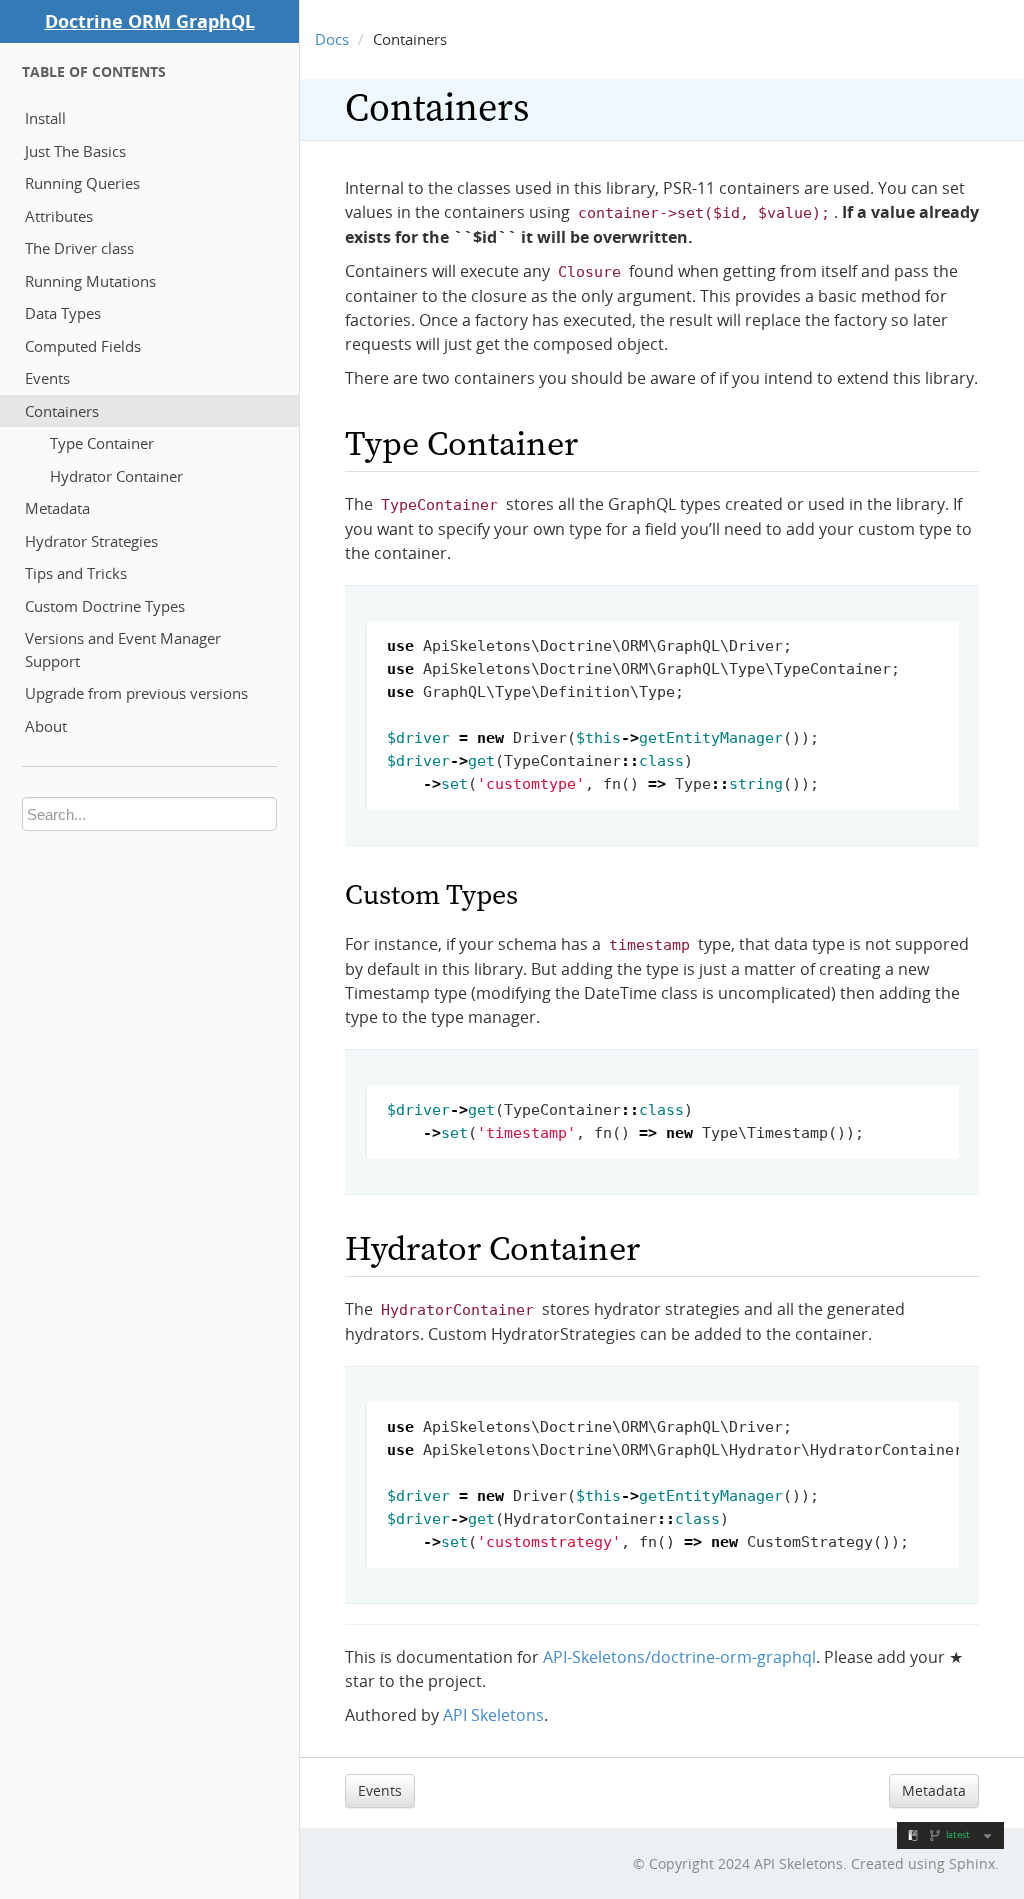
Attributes (59, 216)
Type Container (102, 443)
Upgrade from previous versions (136, 693)
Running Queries (82, 183)
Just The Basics (75, 151)
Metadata (57, 508)
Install (45, 118)
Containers (62, 411)
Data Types (63, 313)
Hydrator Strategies (91, 541)
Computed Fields (83, 346)
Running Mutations (90, 281)
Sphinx (972, 1863)
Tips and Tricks (76, 573)
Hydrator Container (116, 476)
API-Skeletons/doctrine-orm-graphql (679, 1657)
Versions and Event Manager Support (123, 649)
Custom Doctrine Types (105, 606)
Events (47, 378)
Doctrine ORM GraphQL (150, 21)
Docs (332, 39)
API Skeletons (493, 1715)
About (46, 726)
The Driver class (79, 248)
